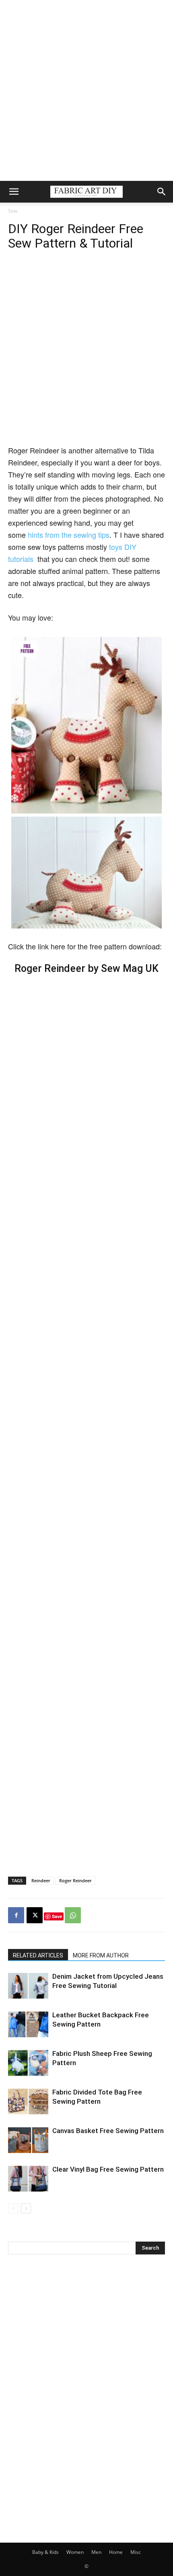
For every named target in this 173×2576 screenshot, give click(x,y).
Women (75, 2552)
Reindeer (41, 1880)
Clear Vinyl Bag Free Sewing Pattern (108, 2169)
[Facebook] (16, 1915)
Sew (13, 211)
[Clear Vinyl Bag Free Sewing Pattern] (28, 2179)
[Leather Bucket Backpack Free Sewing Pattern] (28, 2024)
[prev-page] (13, 2208)
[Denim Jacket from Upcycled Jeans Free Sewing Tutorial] (28, 1986)
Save (57, 1916)
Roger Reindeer (75, 1880)
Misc (136, 2552)
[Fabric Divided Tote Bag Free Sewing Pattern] (28, 2102)
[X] (35, 1915)
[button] (14, 192)
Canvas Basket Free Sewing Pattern (108, 2131)
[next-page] (26, 2208)
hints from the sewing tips (69, 535)
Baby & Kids (45, 2552)
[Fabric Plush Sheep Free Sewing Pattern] (28, 2063)
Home (116, 2552)
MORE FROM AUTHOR (101, 1955)
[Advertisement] (86, 90)
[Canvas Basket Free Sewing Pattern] (28, 2140)
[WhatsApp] (73, 1915)
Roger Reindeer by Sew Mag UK (86, 968)
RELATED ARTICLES (38, 1955)
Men (96, 2552)
